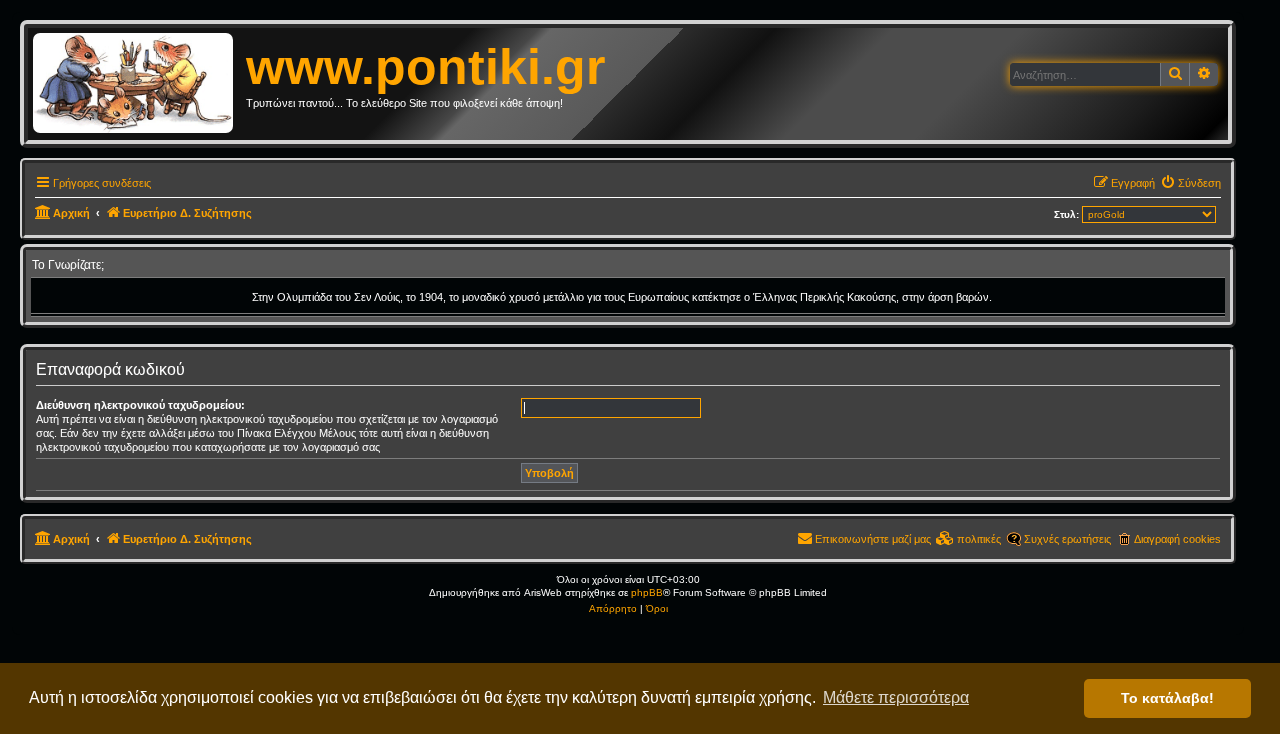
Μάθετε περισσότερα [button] (896, 697)
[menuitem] (1190, 183)
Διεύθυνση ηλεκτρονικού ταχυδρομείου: (140, 405)
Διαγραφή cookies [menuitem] (1177, 539)
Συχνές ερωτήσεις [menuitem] (1067, 539)
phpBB (647, 592)
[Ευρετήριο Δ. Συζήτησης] (139, 84)
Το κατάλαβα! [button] (1167, 698)
